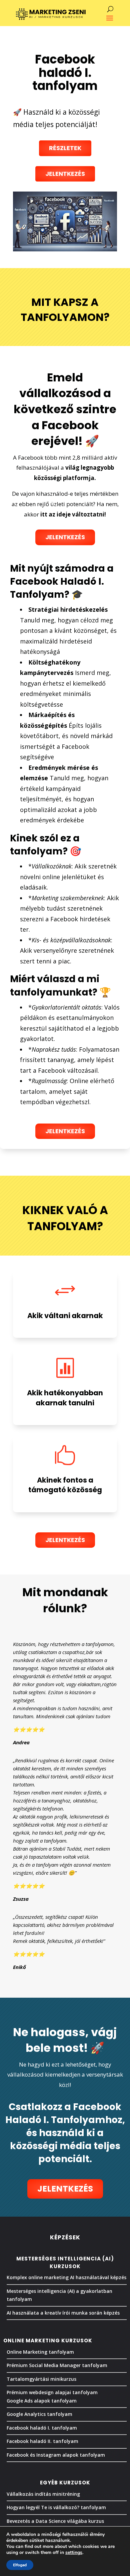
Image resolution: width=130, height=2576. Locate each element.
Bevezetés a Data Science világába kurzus (55, 2521)
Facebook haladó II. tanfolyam (42, 2441)
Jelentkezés (65, 174)
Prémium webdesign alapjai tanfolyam (52, 2392)
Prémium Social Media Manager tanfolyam (57, 2365)
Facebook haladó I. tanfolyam (42, 2428)
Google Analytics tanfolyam (39, 2414)
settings (74, 2553)
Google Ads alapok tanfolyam (42, 2401)
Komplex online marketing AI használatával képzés (66, 2277)
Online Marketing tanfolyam (40, 2352)
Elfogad (20, 2565)
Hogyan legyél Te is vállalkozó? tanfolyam (56, 2507)
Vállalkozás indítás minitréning (43, 2494)
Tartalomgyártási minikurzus (41, 2379)
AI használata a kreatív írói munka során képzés (63, 2313)
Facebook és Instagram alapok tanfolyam (56, 2455)
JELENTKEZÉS (65, 537)
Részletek (65, 148)
